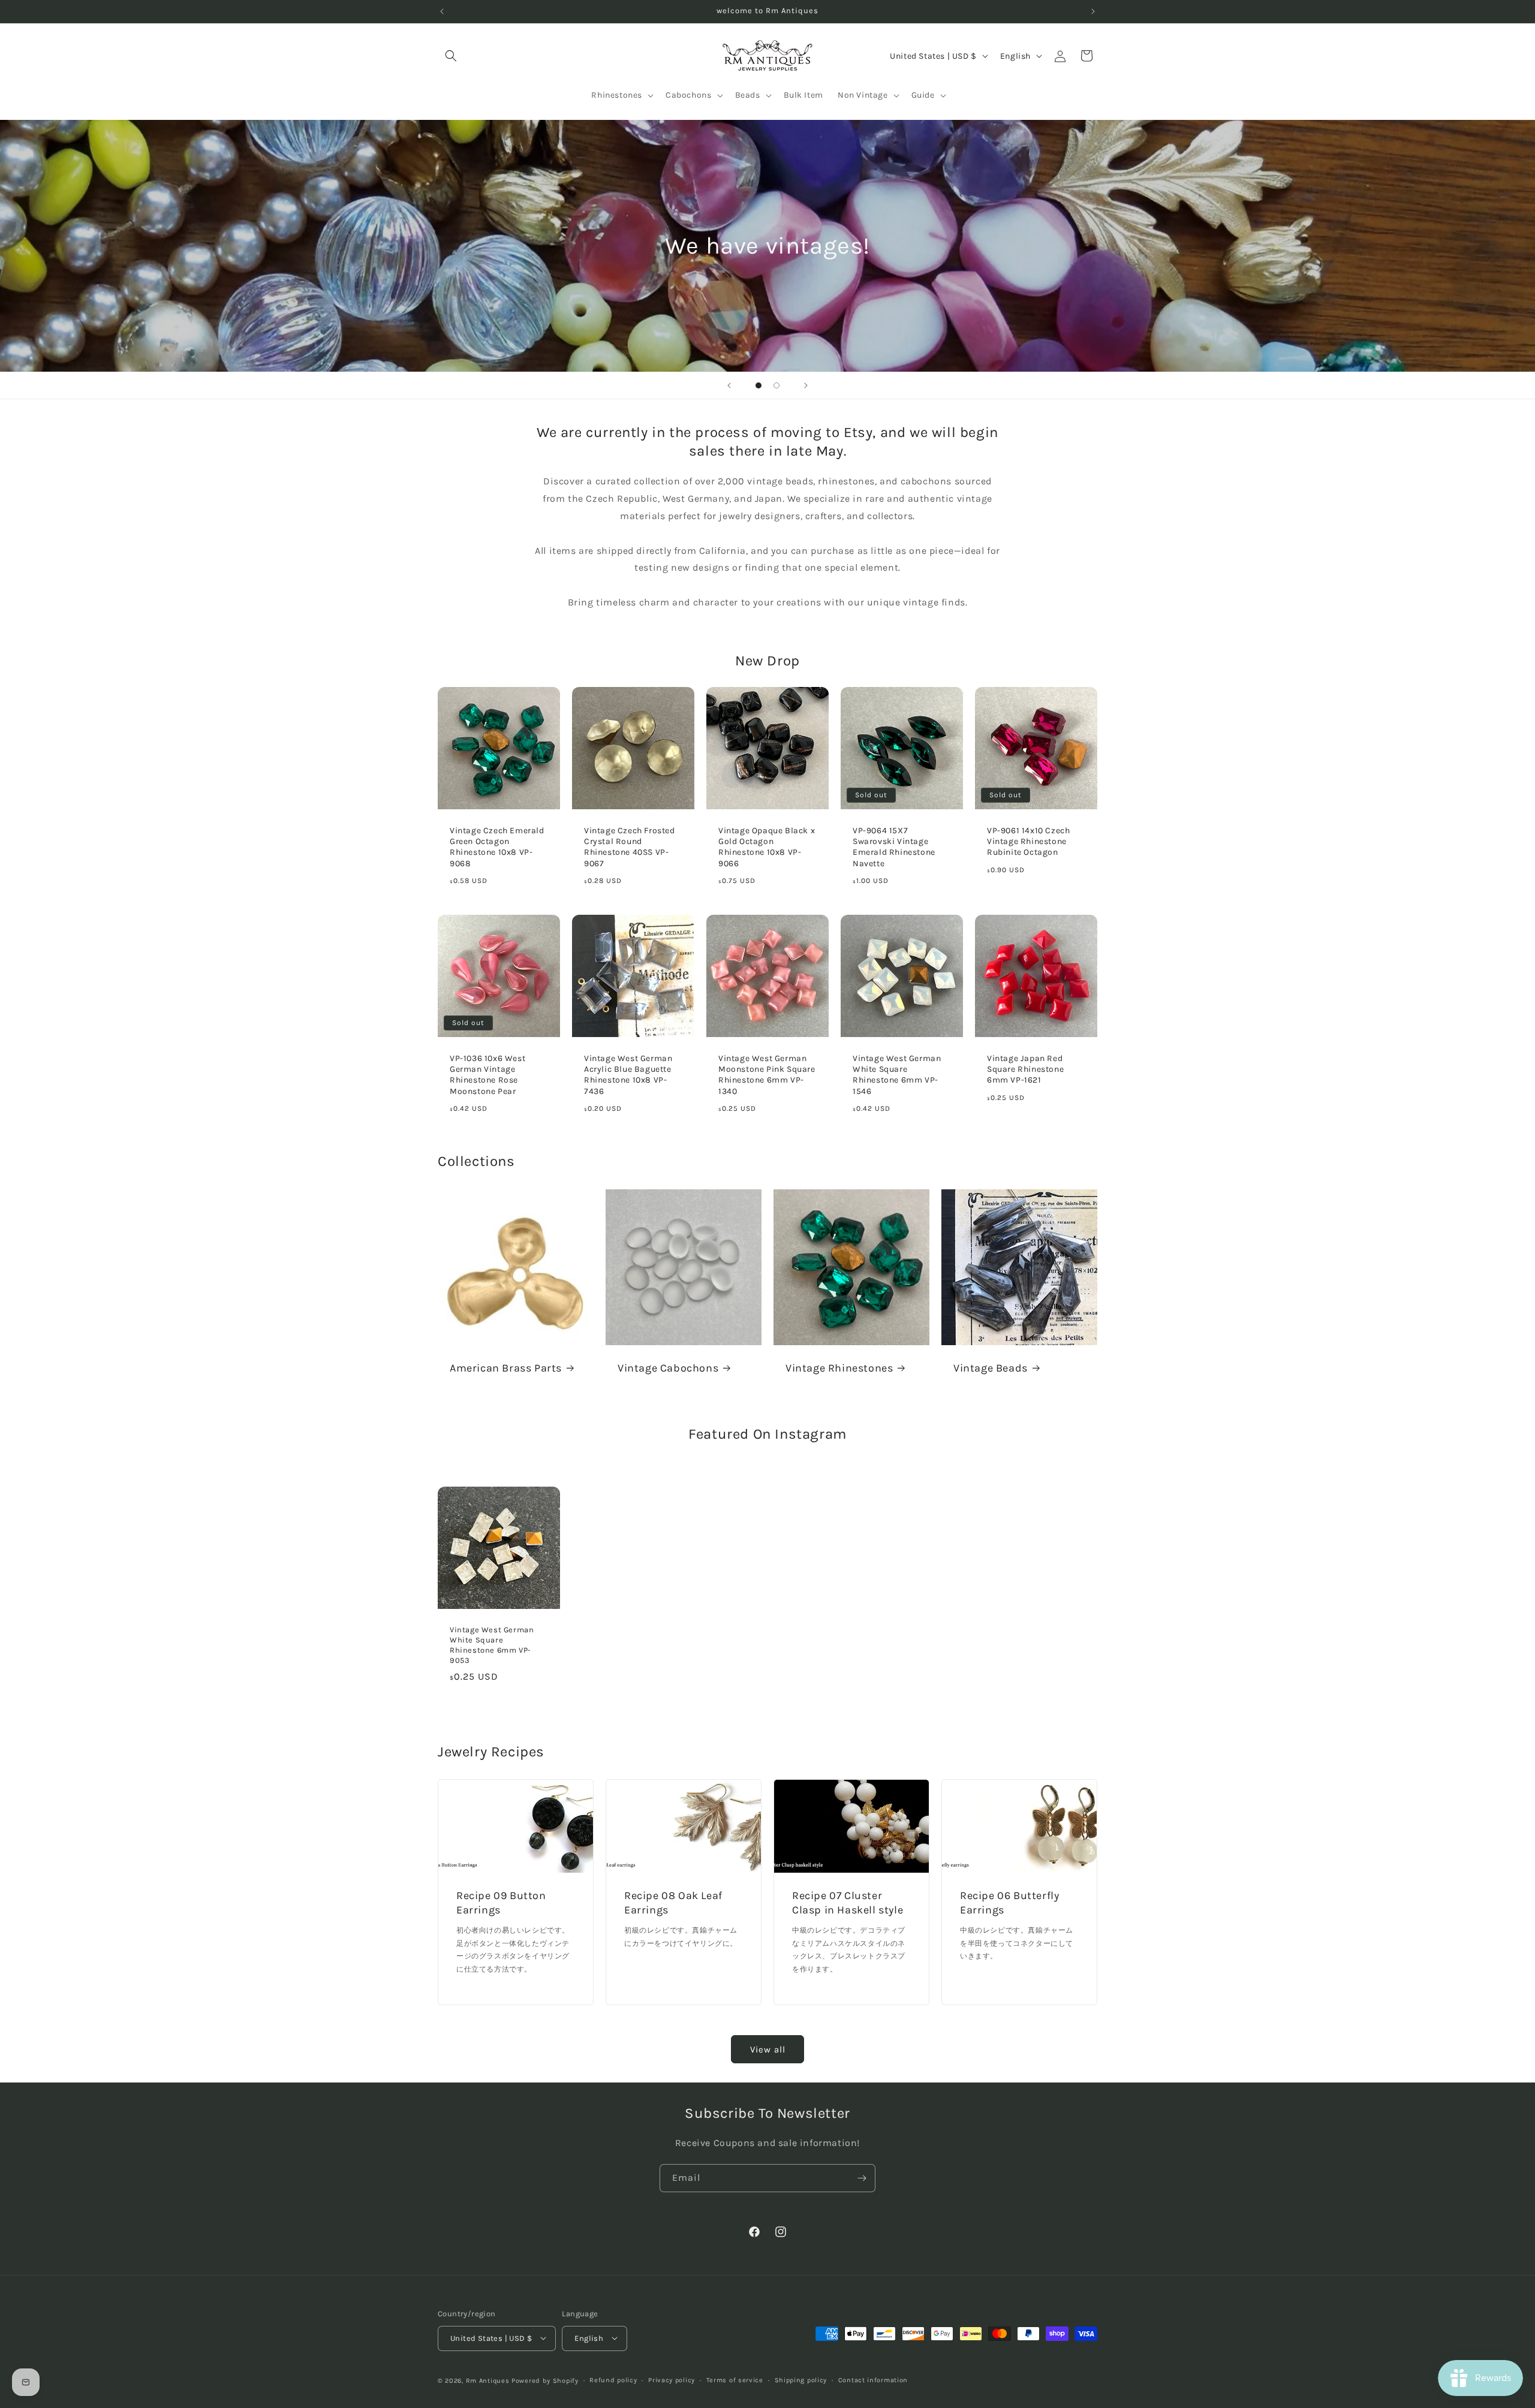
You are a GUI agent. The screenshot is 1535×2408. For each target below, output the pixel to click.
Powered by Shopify (545, 2380)
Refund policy (613, 2380)
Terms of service (735, 2380)
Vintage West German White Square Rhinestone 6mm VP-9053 (492, 1645)
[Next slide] (806, 385)
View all (768, 2049)
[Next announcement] (1093, 11)
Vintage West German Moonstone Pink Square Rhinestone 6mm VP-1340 (767, 1075)
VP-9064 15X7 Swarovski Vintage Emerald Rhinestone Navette (894, 847)
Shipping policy (801, 2380)
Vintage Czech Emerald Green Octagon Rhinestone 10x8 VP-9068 (497, 847)
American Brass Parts (506, 1368)
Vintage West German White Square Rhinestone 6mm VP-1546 (897, 1075)
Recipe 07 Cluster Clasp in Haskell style (848, 1903)
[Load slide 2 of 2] (776, 385)
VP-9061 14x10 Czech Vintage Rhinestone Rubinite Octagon (1028, 841)
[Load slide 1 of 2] (759, 385)
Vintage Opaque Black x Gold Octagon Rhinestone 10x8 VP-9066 (767, 847)
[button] (451, 56)
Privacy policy (672, 2380)
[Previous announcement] (442, 11)
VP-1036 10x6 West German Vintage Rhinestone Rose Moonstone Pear (487, 1075)
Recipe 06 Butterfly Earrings (1009, 1903)
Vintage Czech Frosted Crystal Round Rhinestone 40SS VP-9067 (630, 847)
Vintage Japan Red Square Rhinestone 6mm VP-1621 (1025, 1069)
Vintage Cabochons (668, 1368)
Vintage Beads (991, 1368)
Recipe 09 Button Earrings (501, 1903)
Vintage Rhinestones (839, 1368)
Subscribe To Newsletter (767, 2113)
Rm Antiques (488, 2380)
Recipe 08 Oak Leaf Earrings (673, 1903)
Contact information (873, 2380)
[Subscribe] (862, 2178)
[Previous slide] (729, 385)
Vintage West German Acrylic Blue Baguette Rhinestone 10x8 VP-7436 (628, 1075)
